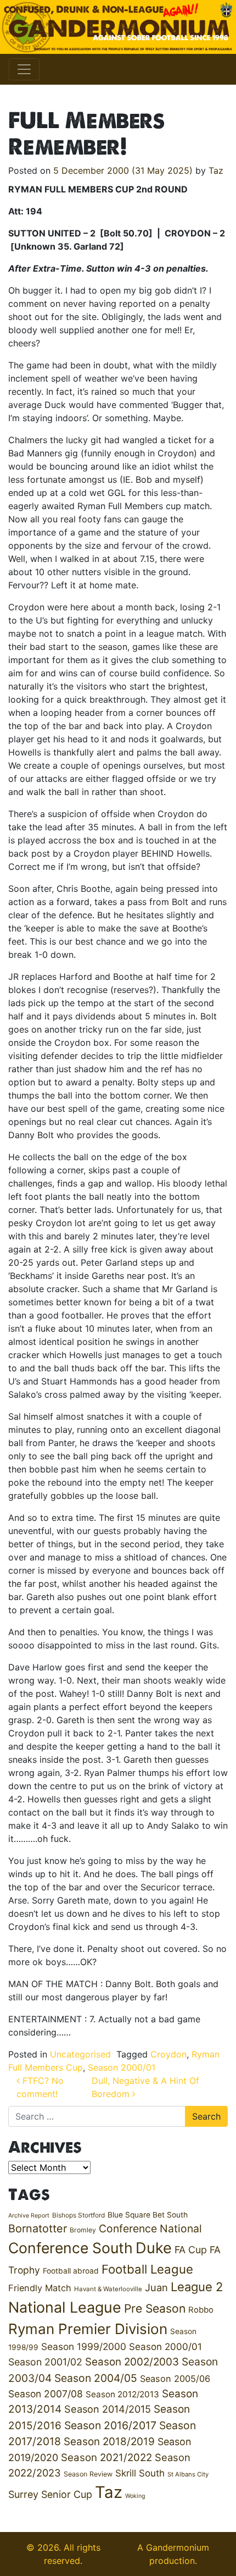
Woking (135, 2496)
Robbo (201, 2310)
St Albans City (188, 2474)
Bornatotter (38, 2229)
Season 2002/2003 (132, 2362)
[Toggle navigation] (24, 69)
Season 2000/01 (122, 2067)
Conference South (71, 2248)
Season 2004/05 (96, 2378)
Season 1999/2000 (84, 2346)
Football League (147, 2269)
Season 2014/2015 (108, 2409)
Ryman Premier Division (88, 2329)
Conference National (150, 2229)
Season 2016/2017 (110, 2425)
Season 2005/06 (175, 2379)
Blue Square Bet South (148, 2215)
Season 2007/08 (46, 2394)
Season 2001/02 (45, 2362)
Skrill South (140, 2473)
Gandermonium (178, 2547)
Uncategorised (80, 2054)
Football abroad (71, 2271)
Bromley (83, 2230)
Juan (156, 2287)
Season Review (88, 2474)
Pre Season (155, 2309)
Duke (154, 2248)
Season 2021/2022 (106, 2458)
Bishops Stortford (78, 2215)
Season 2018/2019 (109, 2442)
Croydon (168, 2054)
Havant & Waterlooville (108, 2289)
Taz (216, 170)
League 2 (197, 2287)
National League (65, 2307)
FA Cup (191, 2250)
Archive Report (29, 2216)
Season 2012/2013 (122, 2394)
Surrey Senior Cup (50, 2494)
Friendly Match (40, 2288)
